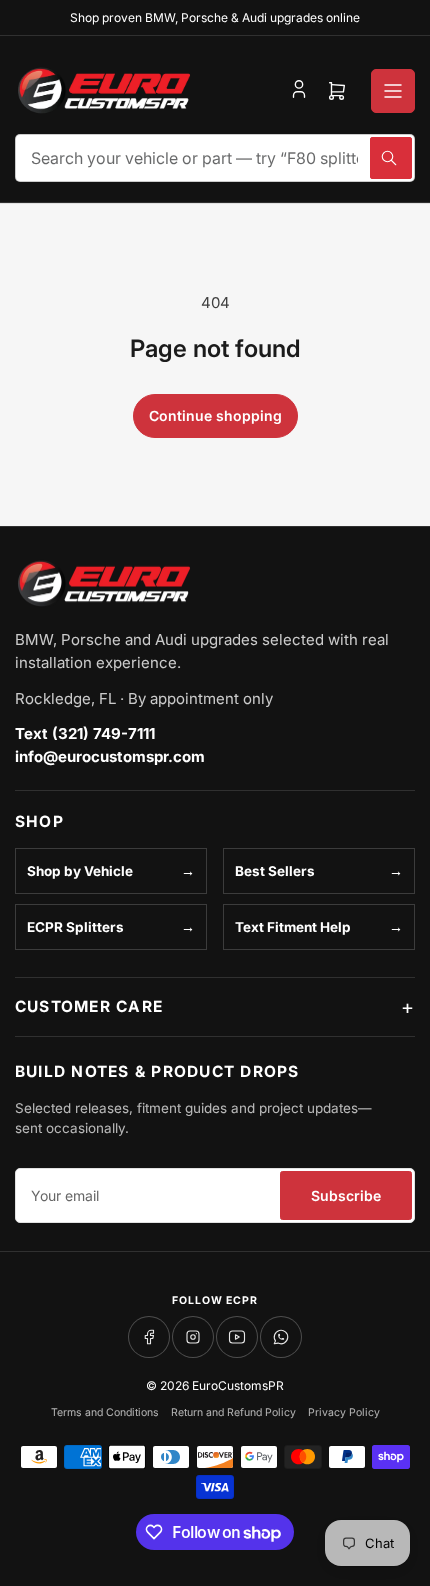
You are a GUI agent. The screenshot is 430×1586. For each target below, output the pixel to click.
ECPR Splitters (75, 927)
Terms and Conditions (105, 1412)
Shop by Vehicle (80, 871)
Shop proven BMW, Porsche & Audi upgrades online (215, 17)
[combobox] (215, 158)
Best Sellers (275, 871)
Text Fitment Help (293, 927)
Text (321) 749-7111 (85, 733)
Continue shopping (215, 415)
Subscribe (346, 1195)
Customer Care (89, 1006)
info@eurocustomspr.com (110, 756)
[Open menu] (393, 91)
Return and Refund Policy (233, 1412)
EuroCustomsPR (238, 1385)
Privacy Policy (344, 1412)
